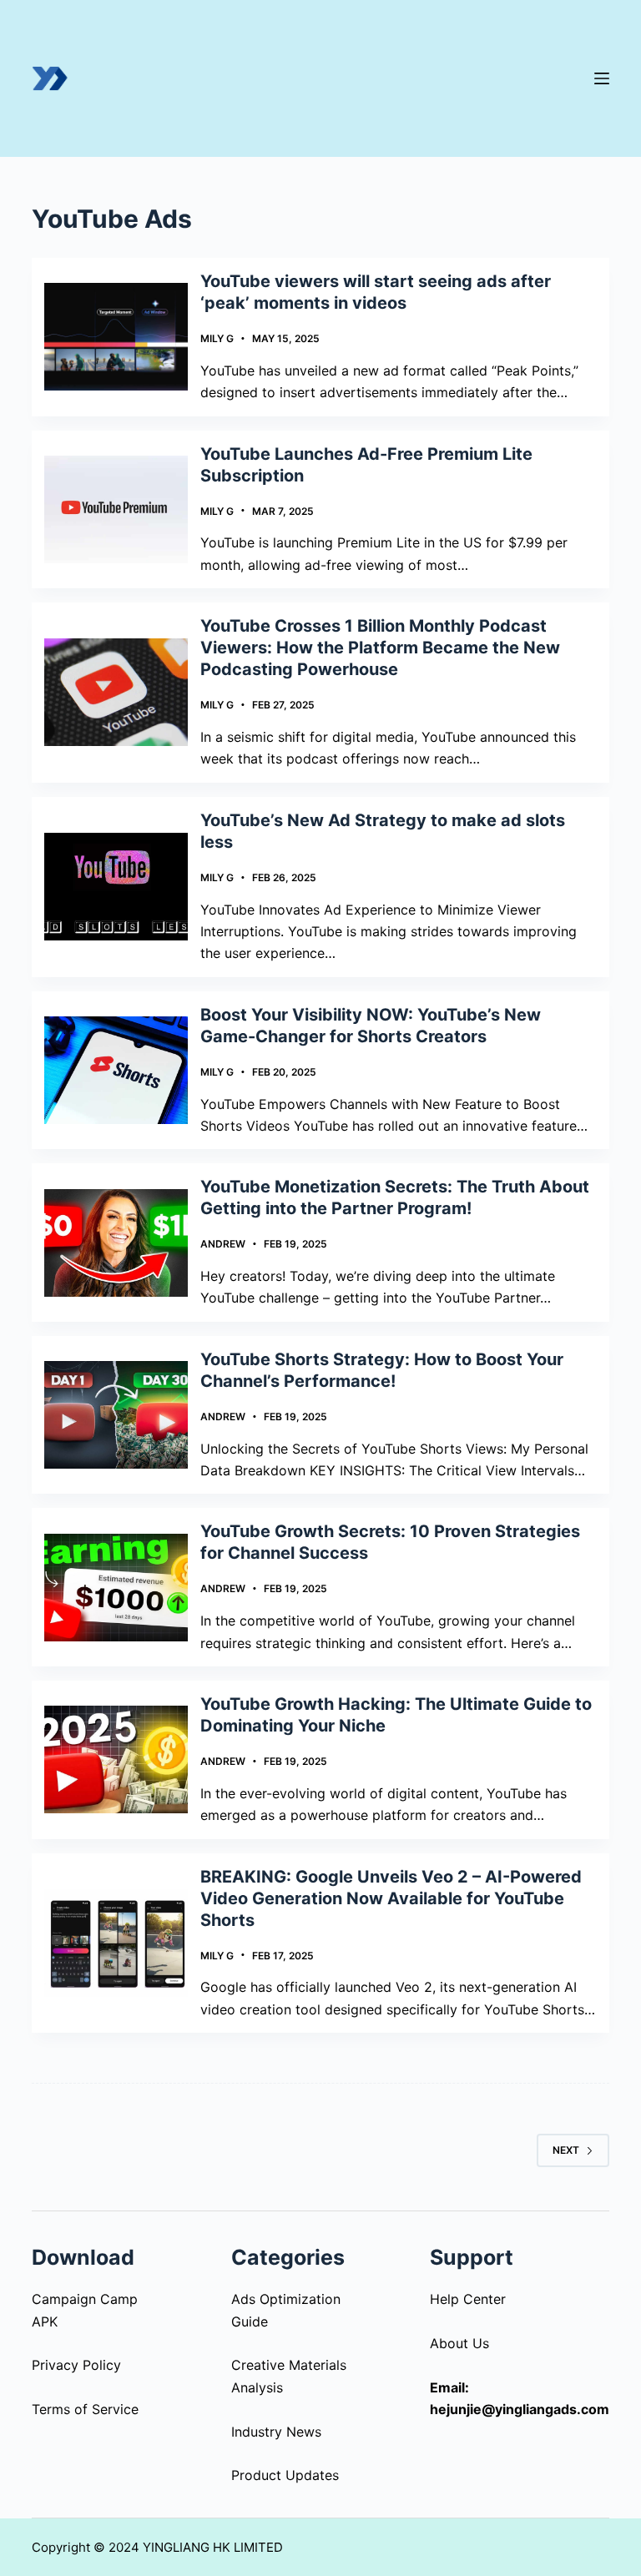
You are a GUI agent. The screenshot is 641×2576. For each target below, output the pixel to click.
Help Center (468, 2299)
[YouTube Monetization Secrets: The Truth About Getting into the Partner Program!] (116, 1243)
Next (566, 2150)
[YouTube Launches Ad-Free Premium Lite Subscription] (116, 509)
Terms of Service (85, 2409)
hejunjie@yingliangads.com (520, 2409)
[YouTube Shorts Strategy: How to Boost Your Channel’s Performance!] (116, 1415)
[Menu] (602, 78)
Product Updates (285, 2475)
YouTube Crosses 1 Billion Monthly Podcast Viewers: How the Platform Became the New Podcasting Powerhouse (380, 648)
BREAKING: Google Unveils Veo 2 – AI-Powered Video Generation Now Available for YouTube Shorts (391, 1898)
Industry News (276, 2432)
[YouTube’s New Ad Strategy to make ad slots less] (116, 887)
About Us (459, 2343)
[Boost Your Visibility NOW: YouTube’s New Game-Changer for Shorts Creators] (116, 1070)
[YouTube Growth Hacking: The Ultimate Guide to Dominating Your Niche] (116, 1759)
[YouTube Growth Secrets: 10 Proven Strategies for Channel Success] (116, 1588)
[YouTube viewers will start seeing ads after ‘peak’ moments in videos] (116, 337)
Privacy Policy (76, 2365)
